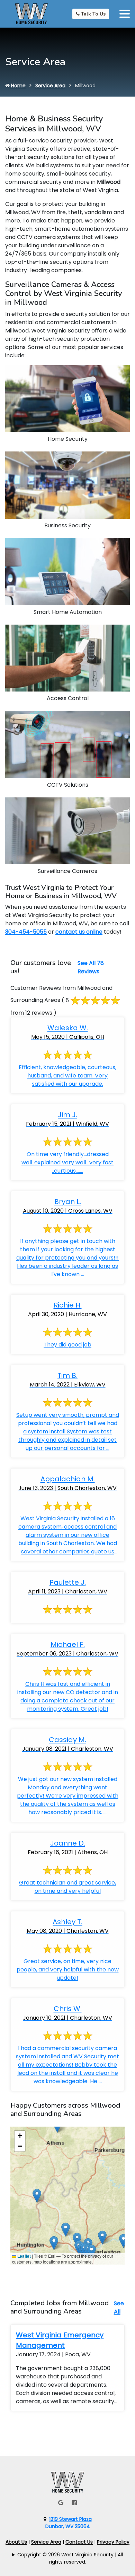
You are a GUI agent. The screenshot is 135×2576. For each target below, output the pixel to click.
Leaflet (24, 2256)
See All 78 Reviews (91, 967)
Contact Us (79, 2542)
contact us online (79, 932)
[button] (54, 2243)
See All (119, 2308)
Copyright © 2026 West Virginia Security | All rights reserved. (70, 2558)
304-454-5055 (26, 932)
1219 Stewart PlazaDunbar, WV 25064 (69, 2523)
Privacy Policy (113, 2542)
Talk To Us (93, 14)
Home (18, 86)
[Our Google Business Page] (61, 2503)
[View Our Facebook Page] (74, 2503)
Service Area (50, 86)
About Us (16, 2542)
